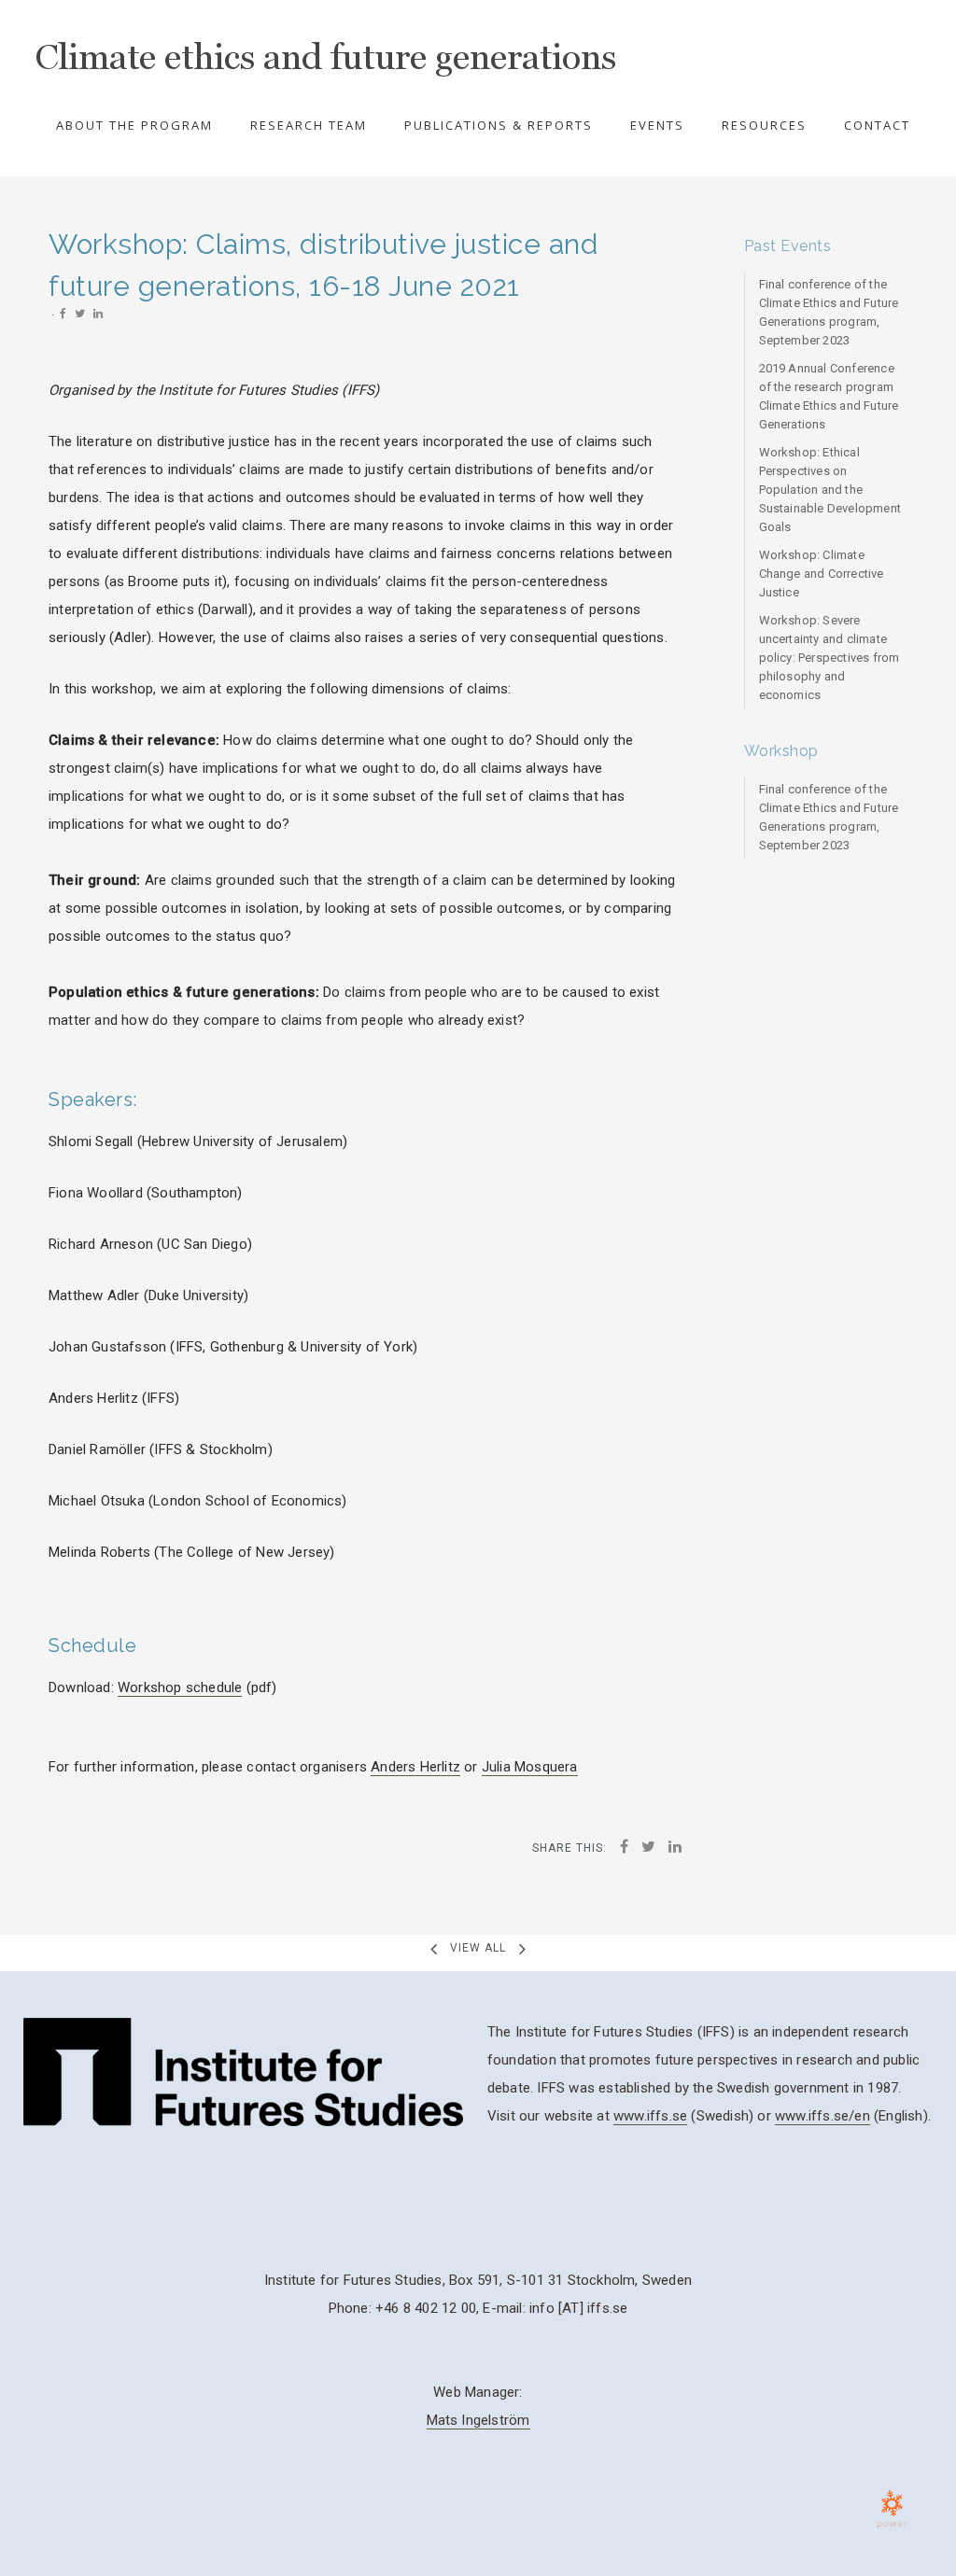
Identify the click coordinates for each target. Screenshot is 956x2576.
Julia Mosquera (530, 1767)
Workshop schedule (180, 1687)
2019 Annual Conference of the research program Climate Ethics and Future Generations (829, 396)
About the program (134, 125)
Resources (764, 125)
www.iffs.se (650, 2116)
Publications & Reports (499, 125)
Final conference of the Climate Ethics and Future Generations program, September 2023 (829, 312)
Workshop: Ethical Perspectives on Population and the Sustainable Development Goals (830, 490)
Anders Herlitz (415, 1767)
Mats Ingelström (478, 2420)
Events (657, 125)
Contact (877, 125)
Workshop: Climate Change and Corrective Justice (822, 574)
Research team (309, 125)
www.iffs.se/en (822, 2116)
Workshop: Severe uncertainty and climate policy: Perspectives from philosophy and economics (829, 658)
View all (478, 1948)
